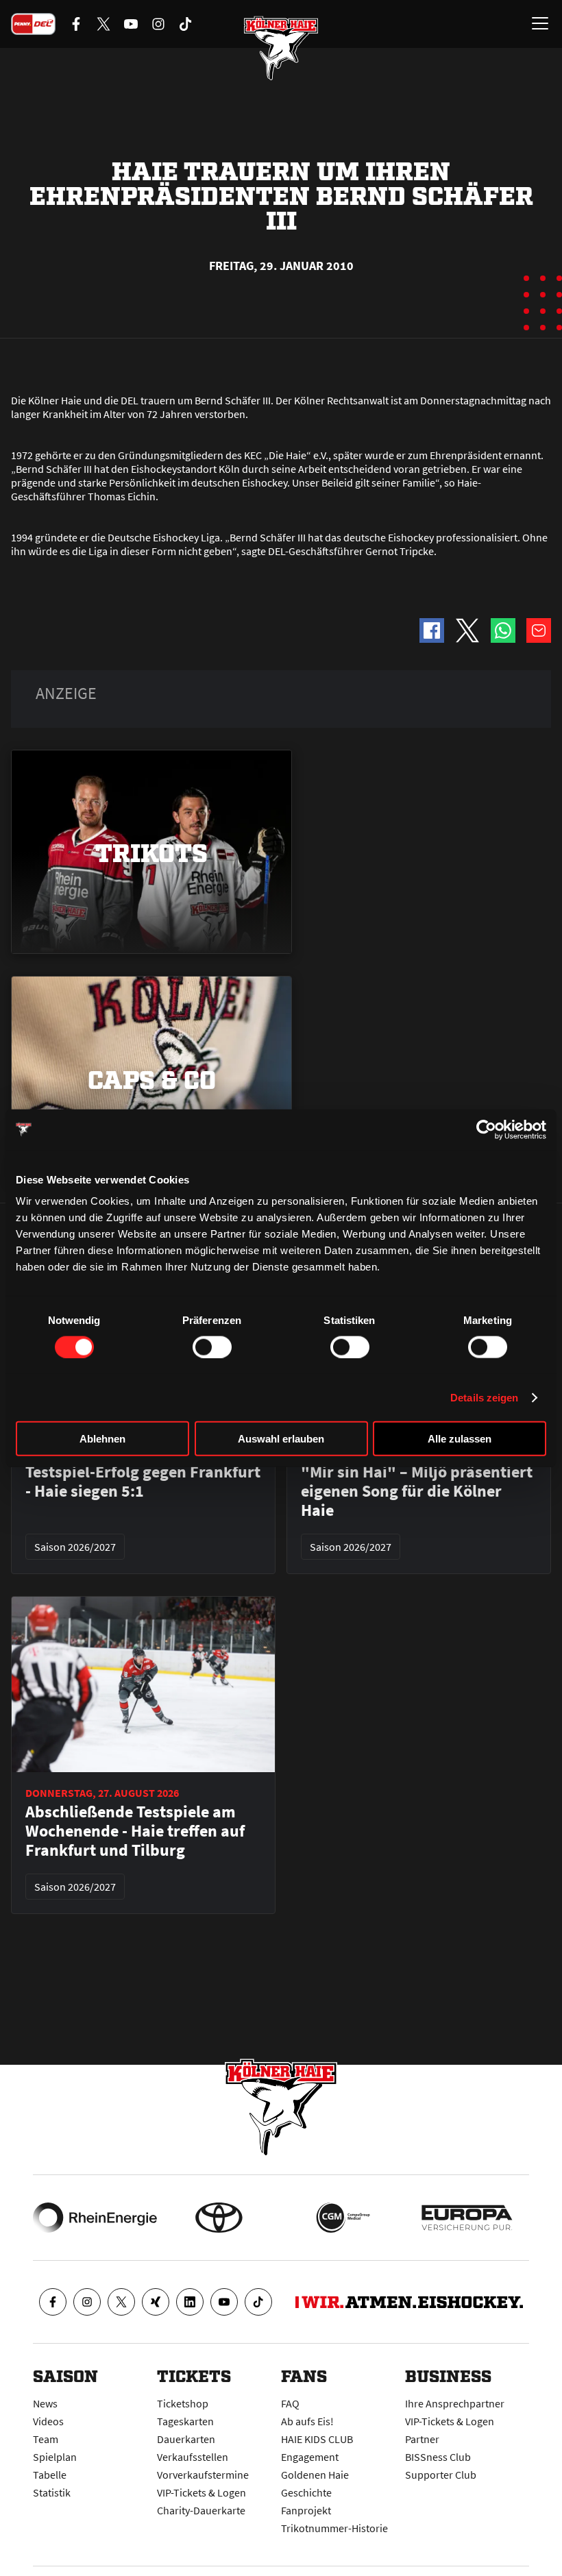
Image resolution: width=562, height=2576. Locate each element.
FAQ (290, 2403)
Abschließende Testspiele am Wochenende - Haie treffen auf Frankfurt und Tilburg (135, 1831)
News (45, 2403)
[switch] (212, 1347)
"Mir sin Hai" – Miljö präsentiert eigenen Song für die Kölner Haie (417, 1491)
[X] (121, 2302)
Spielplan (55, 2457)
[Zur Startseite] (281, 48)
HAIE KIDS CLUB (317, 2439)
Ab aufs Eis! (307, 2421)
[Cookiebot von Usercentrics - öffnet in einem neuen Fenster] (486, 1129)
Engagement (310, 2457)
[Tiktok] (258, 2302)
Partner (422, 2439)
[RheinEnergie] (95, 2218)
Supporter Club (441, 2475)
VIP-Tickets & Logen (201, 2492)
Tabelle (50, 2475)
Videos (48, 2421)
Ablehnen (102, 1439)
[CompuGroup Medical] (343, 2218)
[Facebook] (53, 2302)
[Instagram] (87, 2302)
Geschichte (306, 2492)
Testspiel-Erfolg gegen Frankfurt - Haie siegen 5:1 (143, 1482)
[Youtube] (224, 2302)
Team (46, 2439)
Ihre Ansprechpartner (455, 2403)
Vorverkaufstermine (203, 2475)
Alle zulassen (460, 1439)
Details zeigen (484, 1397)
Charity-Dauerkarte (201, 2510)
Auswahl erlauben (281, 1439)
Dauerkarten (186, 2439)
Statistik (52, 2492)
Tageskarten (185, 2421)
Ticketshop (183, 2403)
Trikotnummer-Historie (334, 2528)
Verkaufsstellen (193, 2457)
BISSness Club (438, 2457)
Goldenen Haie (315, 2475)
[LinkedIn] (190, 2302)
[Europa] (467, 2218)
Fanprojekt (306, 2510)
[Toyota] (219, 2218)
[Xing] (156, 2302)
